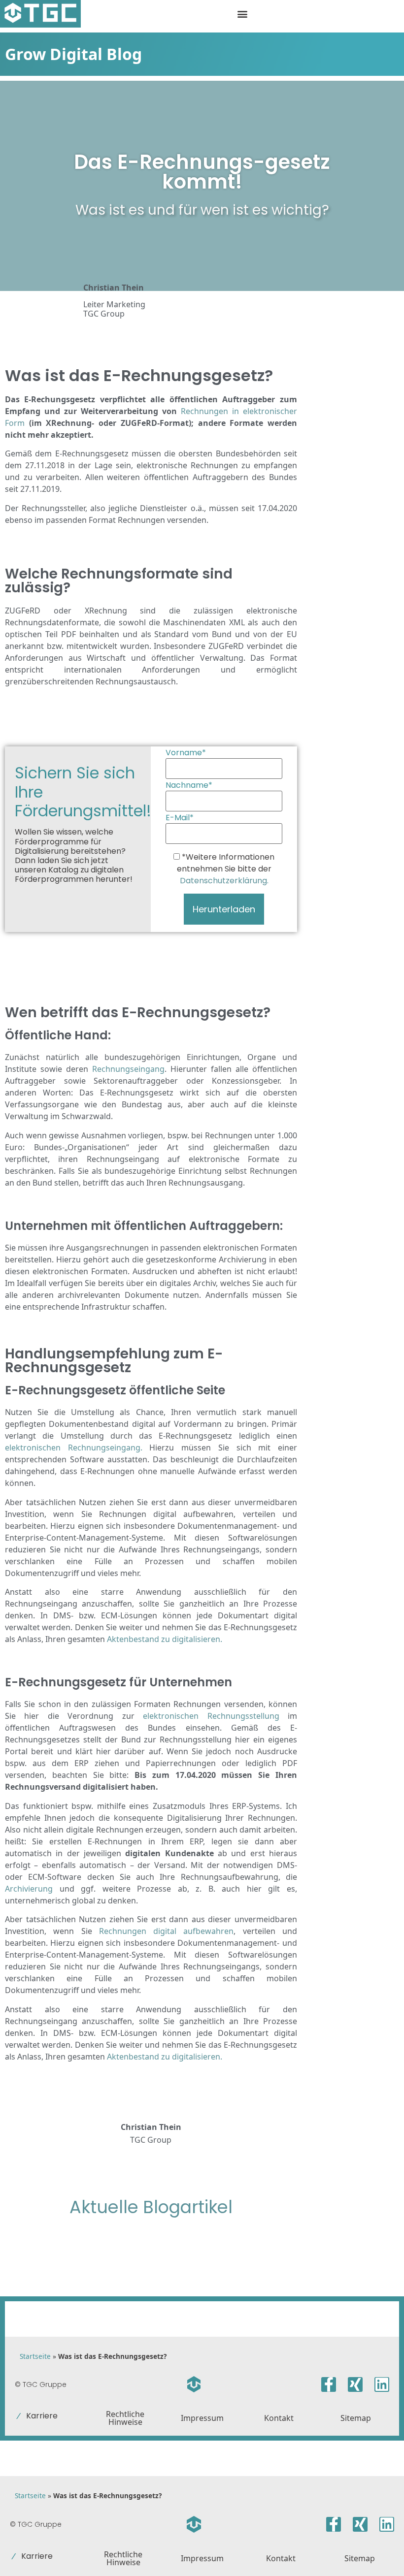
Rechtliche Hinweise (125, 2418)
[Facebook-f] (329, 2384)
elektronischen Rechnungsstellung (211, 1716)
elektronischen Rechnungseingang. (74, 1448)
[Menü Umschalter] (242, 14)
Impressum (202, 2418)
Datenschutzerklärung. (224, 881)
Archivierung (29, 1889)
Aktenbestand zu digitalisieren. (164, 1639)
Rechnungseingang (128, 1069)
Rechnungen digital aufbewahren (167, 1931)
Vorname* (186, 753)
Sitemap (356, 2418)
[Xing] (355, 2384)
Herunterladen (224, 909)
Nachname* (189, 785)
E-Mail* (180, 818)
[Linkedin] (382, 2384)
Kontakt (279, 2418)
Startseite (35, 2356)
